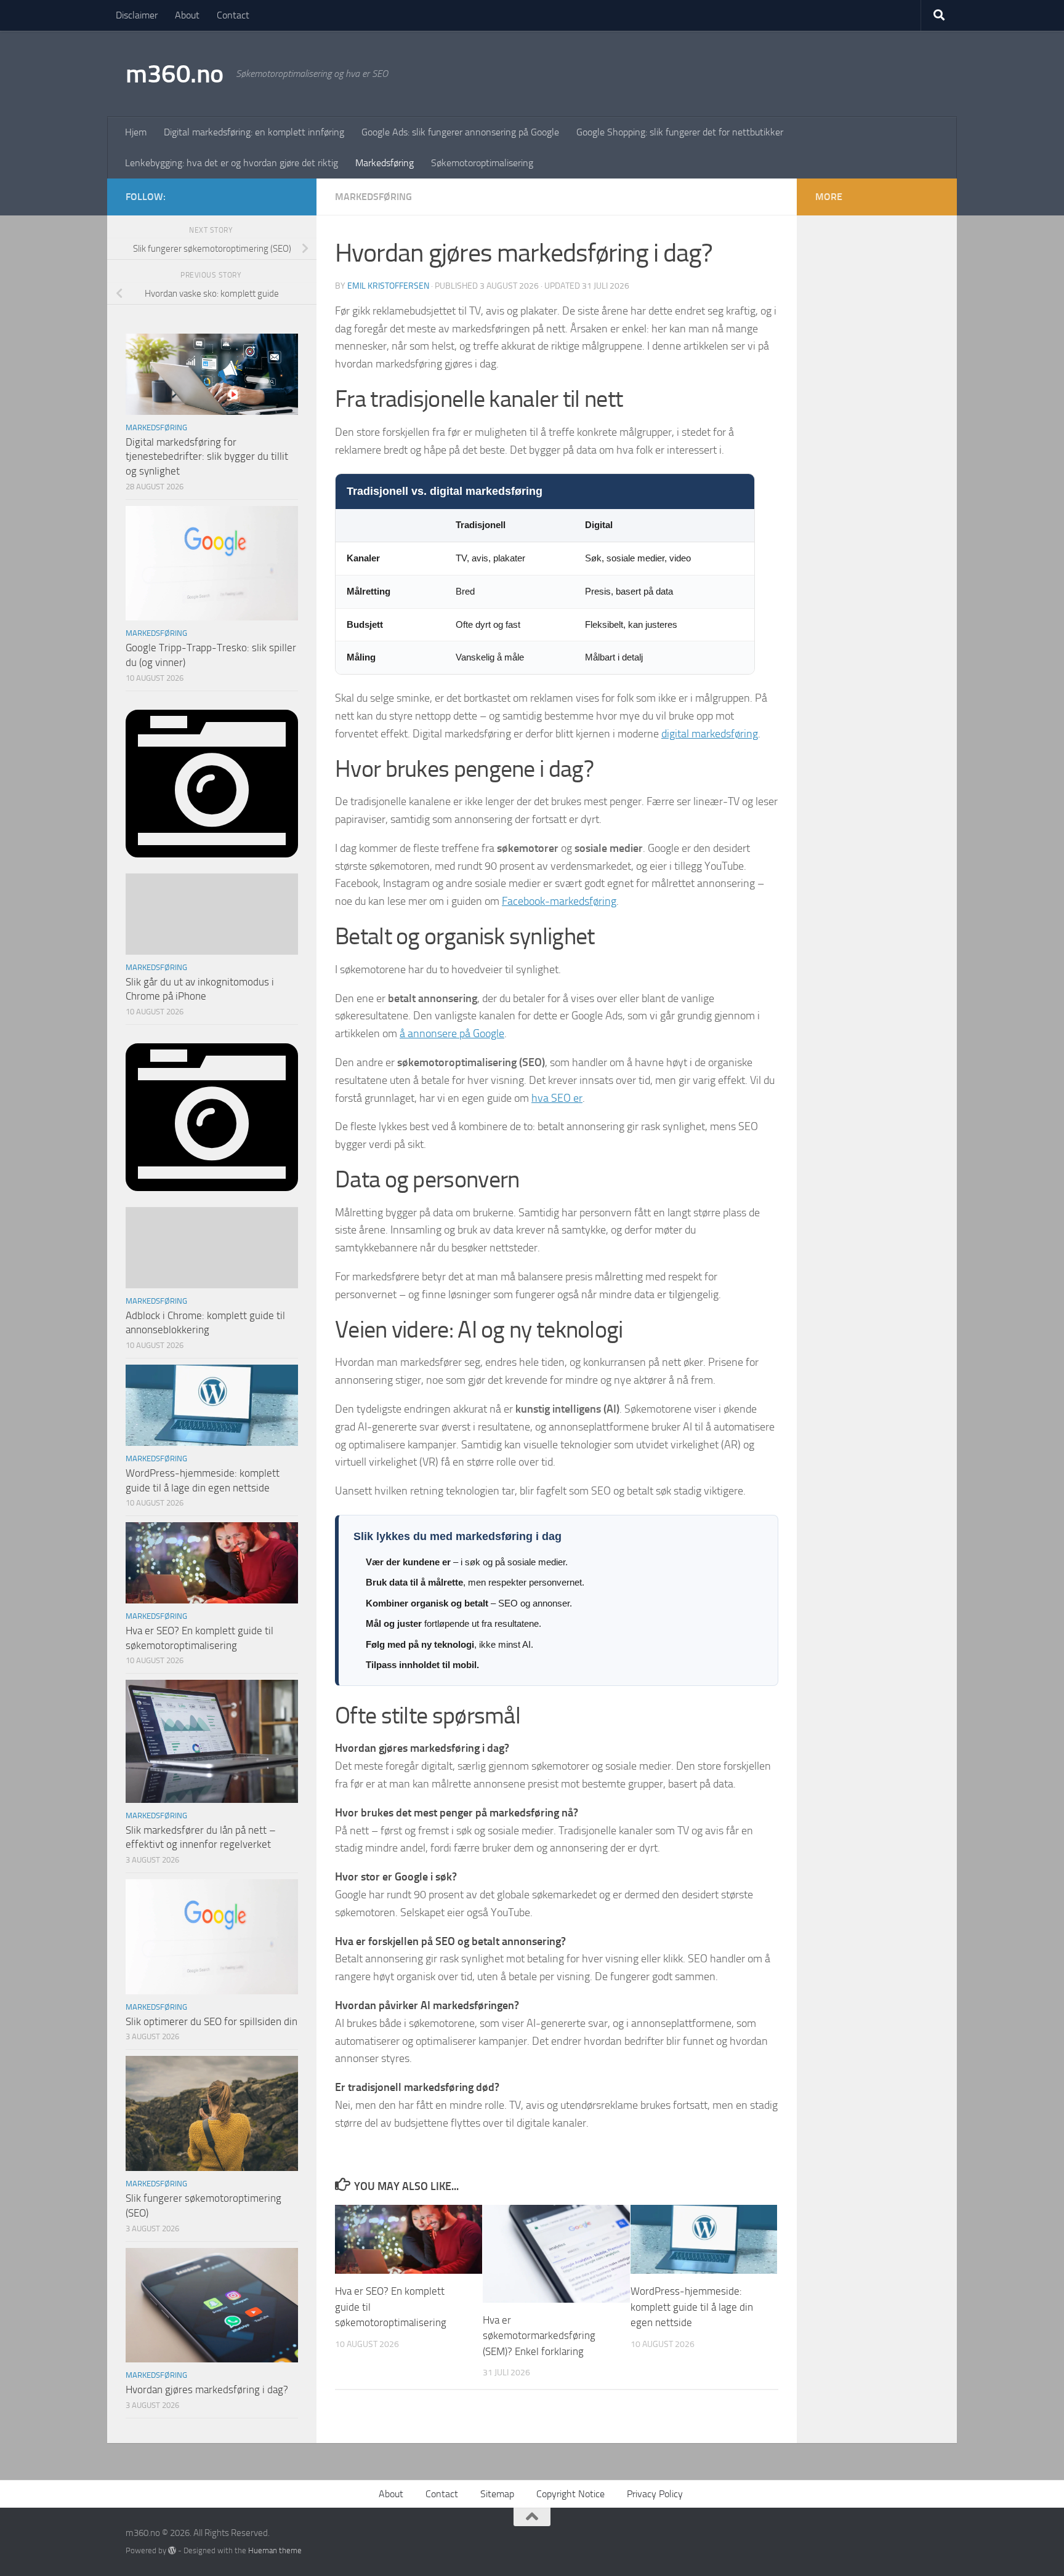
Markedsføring (385, 163)
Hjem (136, 132)
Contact (233, 15)
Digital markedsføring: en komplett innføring (254, 132)
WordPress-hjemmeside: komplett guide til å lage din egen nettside (692, 2307)
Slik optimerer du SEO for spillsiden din (212, 2021)
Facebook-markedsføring (559, 901)
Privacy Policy (656, 2494)
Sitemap (497, 2494)
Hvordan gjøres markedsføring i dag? (207, 2389)
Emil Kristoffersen (388, 286)
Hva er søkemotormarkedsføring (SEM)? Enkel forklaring (539, 2336)
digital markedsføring (710, 734)
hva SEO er (557, 1098)
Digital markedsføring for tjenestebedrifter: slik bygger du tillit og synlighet (207, 456)
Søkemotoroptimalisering (482, 163)
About (187, 15)
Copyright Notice (570, 2494)
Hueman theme (275, 2550)
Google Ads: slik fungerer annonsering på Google (460, 132)
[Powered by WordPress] (172, 2550)
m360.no (175, 74)
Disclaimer (137, 15)
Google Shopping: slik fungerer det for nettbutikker (680, 132)
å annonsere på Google (452, 1033)
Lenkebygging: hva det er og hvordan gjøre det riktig (232, 163)
